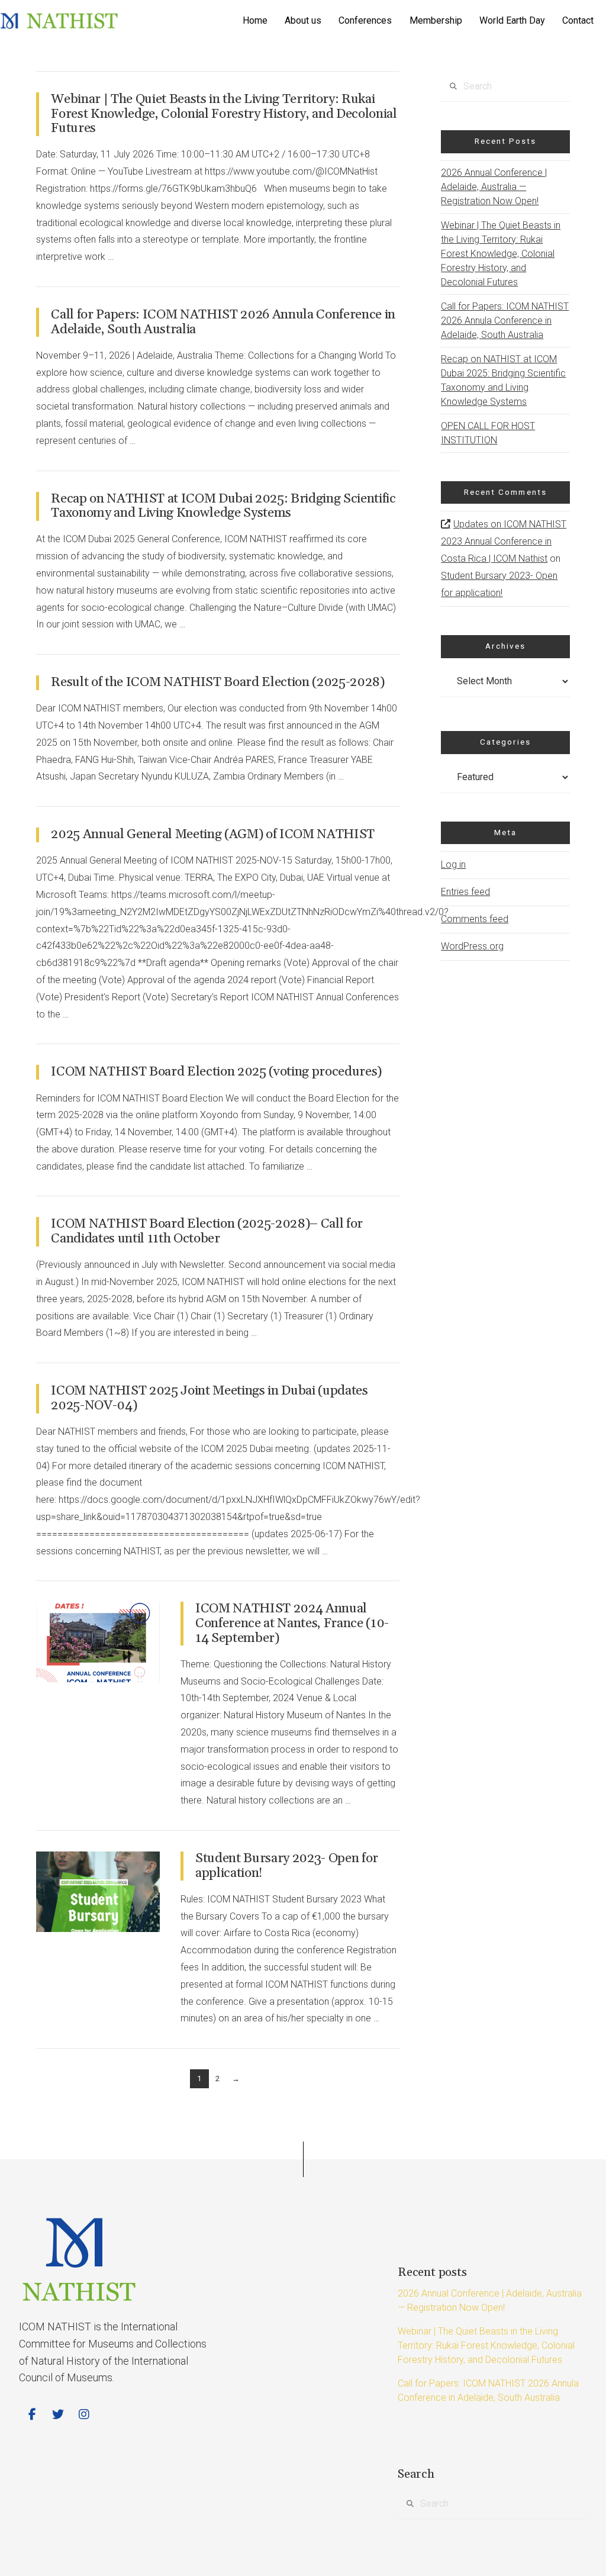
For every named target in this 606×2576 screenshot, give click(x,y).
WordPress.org (472, 946)
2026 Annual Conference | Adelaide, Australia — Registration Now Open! (494, 187)
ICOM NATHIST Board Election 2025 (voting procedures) (216, 1072)
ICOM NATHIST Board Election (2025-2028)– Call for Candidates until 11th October (207, 1231)
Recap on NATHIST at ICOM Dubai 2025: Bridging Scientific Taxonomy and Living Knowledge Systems (223, 506)
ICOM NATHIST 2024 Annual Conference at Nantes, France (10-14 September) (292, 1623)
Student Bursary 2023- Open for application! (287, 1866)
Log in (453, 864)
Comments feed (475, 919)
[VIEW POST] (98, 1642)
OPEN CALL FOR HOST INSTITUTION (488, 433)
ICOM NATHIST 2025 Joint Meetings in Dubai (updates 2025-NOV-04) (209, 1398)
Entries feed (465, 892)
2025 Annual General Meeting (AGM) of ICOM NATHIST (213, 834)
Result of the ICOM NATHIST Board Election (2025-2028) (217, 682)
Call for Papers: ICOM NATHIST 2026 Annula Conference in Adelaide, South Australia (223, 322)
